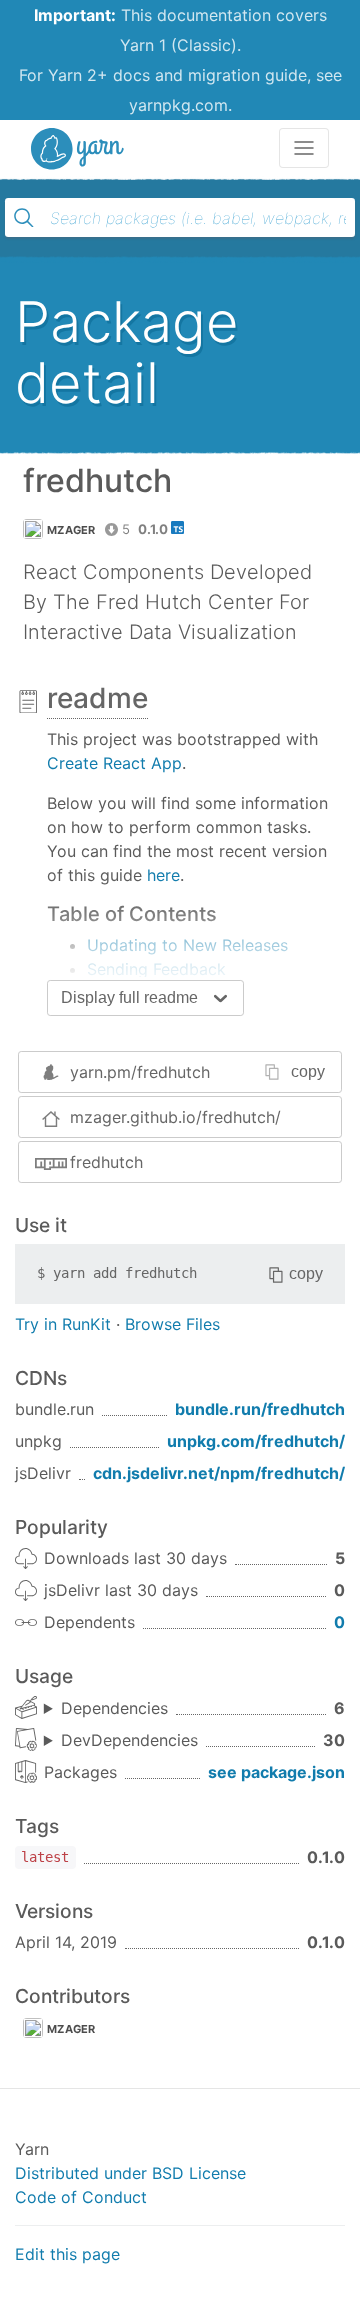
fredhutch (106, 1162)
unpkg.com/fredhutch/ (256, 1441)
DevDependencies (129, 1740)
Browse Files (172, 1324)
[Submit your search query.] (24, 218)
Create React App (114, 763)
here (163, 875)
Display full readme (129, 997)
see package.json (276, 1772)
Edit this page (67, 2254)
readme (97, 698)
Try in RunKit (63, 1324)
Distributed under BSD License (130, 2173)
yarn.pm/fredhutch (140, 1072)
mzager (71, 530)
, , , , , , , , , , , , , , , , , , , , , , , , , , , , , (121, 1741)
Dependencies (114, 1708)
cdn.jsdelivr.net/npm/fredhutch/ (219, 1473)
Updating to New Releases (187, 945)
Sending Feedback (156, 969)
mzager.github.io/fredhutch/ (175, 1117)
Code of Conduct (81, 2197)
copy (308, 1071)
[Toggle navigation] (304, 148)
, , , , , (106, 1709)
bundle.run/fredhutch (260, 1409)
